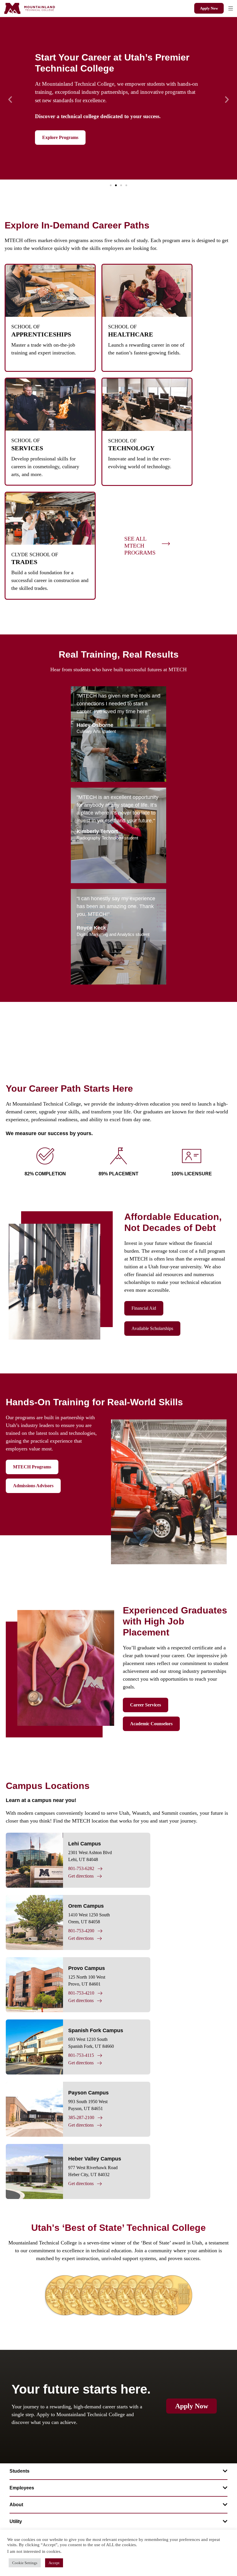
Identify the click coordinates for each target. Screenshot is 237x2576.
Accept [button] (54, 2563)
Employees (22, 2488)
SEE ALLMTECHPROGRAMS (140, 546)
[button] (230, 8)
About (16, 2505)
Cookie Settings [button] (25, 2563)
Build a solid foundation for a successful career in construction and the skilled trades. (50, 580)
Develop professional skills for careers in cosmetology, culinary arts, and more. (45, 466)
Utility (16, 2521)
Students (20, 2471)
